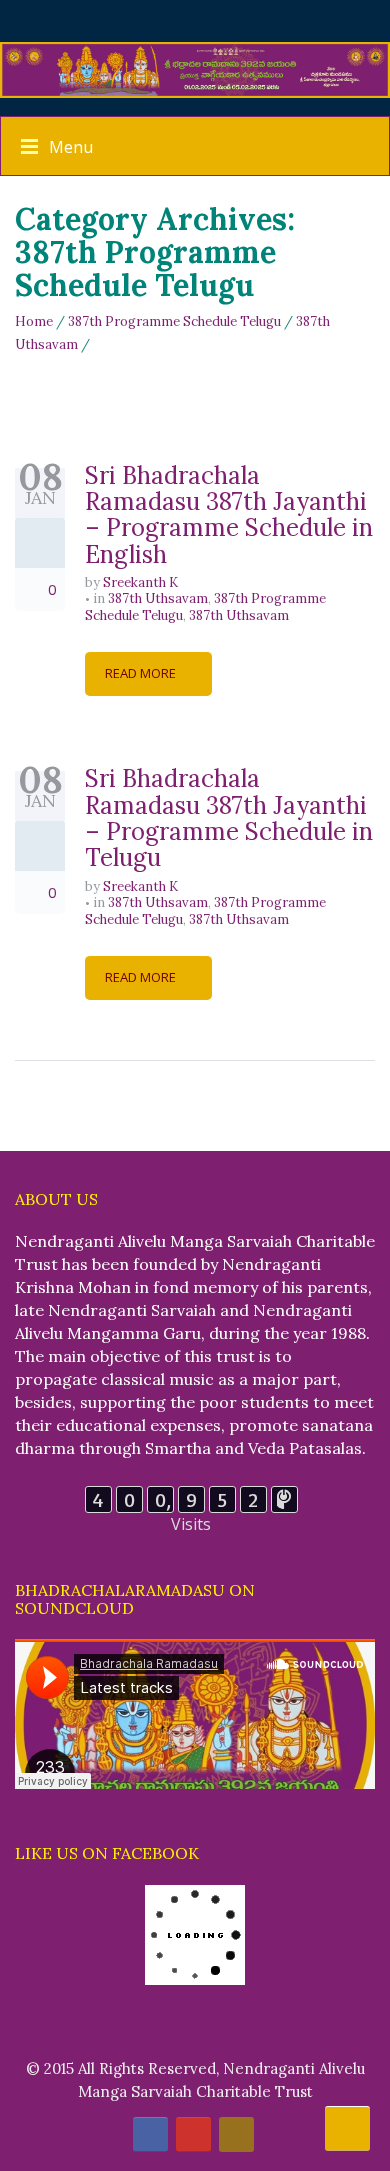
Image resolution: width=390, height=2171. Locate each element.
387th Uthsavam (158, 598)
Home (34, 321)
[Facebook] (150, 2134)
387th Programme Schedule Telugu (174, 321)
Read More (142, 673)
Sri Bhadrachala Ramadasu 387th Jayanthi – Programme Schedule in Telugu (229, 818)
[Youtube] (193, 2134)
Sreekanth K (140, 582)
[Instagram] (236, 2134)
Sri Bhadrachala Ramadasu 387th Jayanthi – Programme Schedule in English (229, 515)
